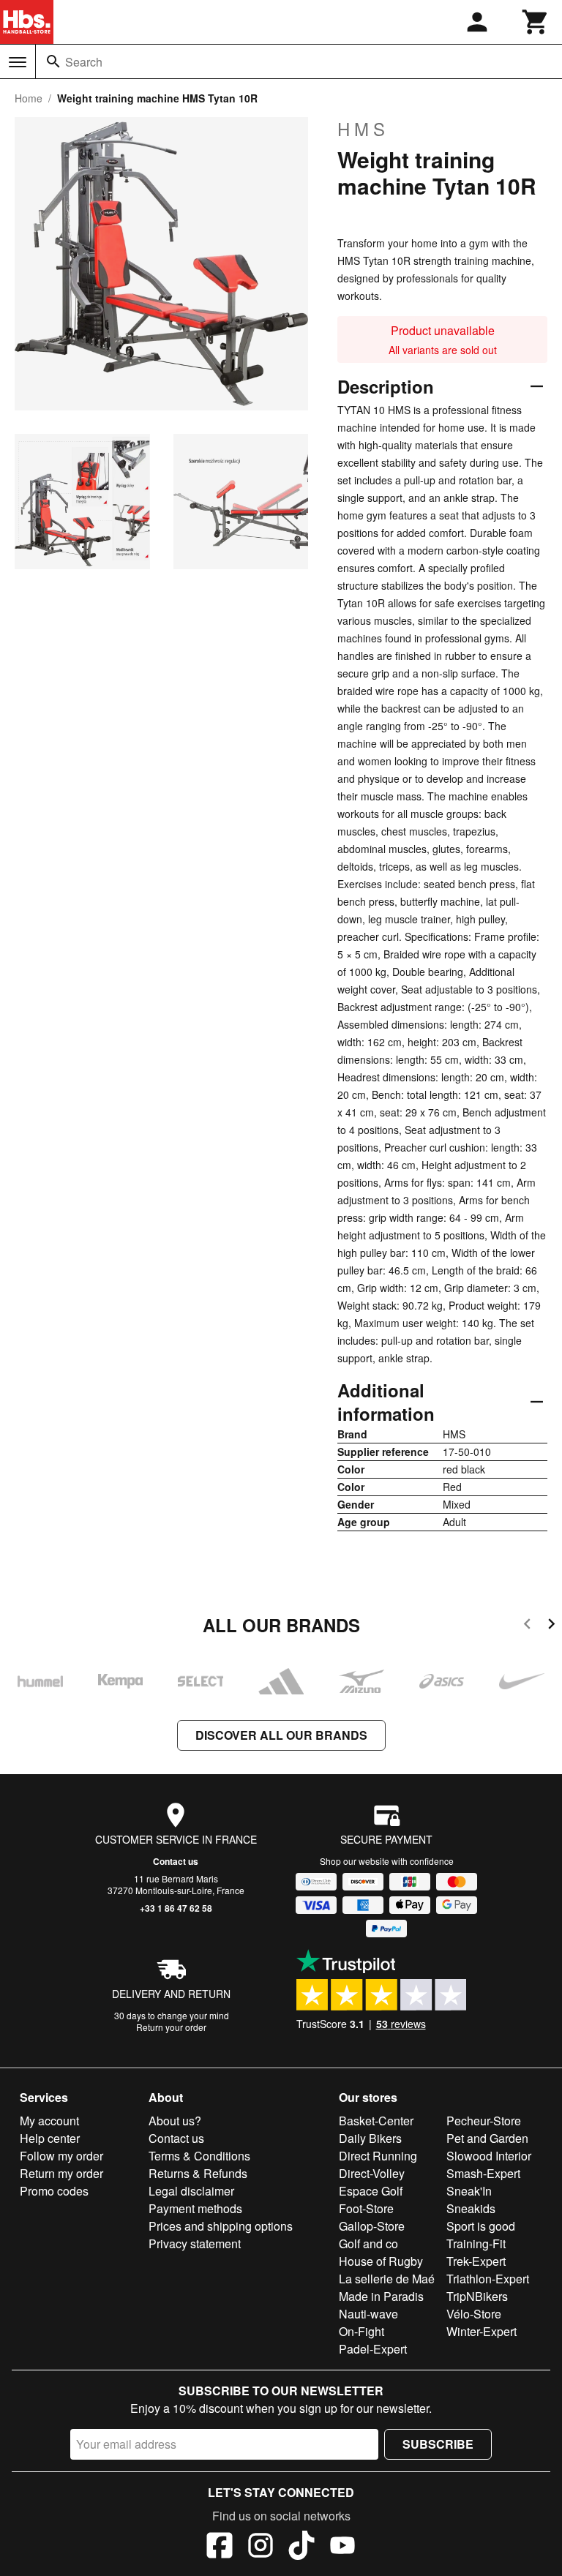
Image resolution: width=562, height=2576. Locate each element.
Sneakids (471, 2208)
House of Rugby (381, 2261)
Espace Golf (371, 2191)
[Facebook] (220, 2547)
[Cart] (536, 22)
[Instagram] (261, 2547)
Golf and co (368, 2243)
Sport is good (481, 2226)
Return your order (171, 2027)
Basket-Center (376, 2121)
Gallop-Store (372, 2226)
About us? (175, 2121)
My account (49, 2121)
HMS (363, 129)
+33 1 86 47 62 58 (176, 1908)
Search (84, 62)
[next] (551, 1626)
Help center (50, 2138)
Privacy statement (195, 2243)
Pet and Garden (487, 2138)
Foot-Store (366, 2208)
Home (29, 98)
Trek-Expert (476, 2261)
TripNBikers (477, 2296)
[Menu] (18, 62)
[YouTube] (342, 2547)
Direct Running (378, 2156)
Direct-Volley (372, 2173)
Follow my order (61, 2156)
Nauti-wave (368, 2314)
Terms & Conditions (199, 2156)
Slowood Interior (489, 2156)
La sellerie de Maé (387, 2279)
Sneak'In (469, 2191)
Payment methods (195, 2208)
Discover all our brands (281, 1735)
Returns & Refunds (198, 2173)
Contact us (176, 1861)
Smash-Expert (483, 2173)
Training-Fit (476, 2243)
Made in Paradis (381, 2296)
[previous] (527, 1626)
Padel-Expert (373, 2349)
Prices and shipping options (221, 2226)
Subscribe (438, 2444)
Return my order (61, 2173)
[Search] (53, 61)
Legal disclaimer (191, 2191)
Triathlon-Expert (488, 2279)
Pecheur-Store (484, 2121)
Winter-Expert (482, 2331)
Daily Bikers (370, 2138)
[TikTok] (301, 2547)
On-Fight (361, 2331)
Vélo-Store (474, 2314)
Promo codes (54, 2191)
